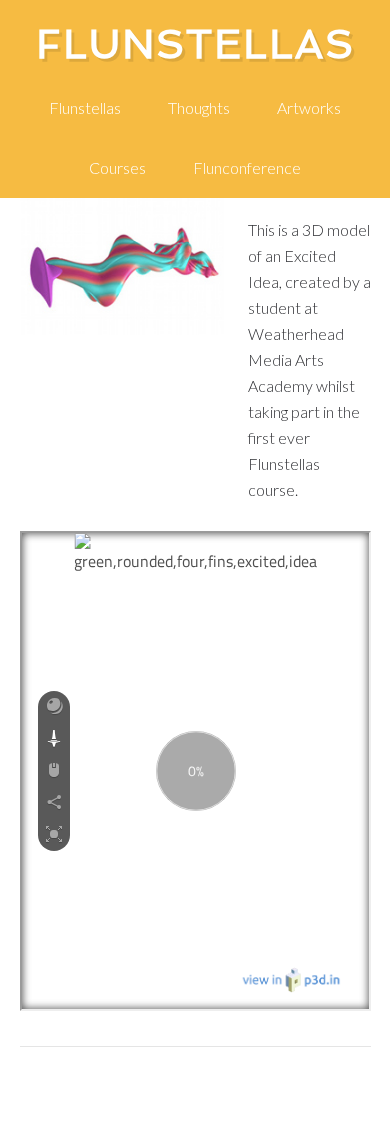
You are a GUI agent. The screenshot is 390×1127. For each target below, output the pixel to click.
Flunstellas (195, 44)
